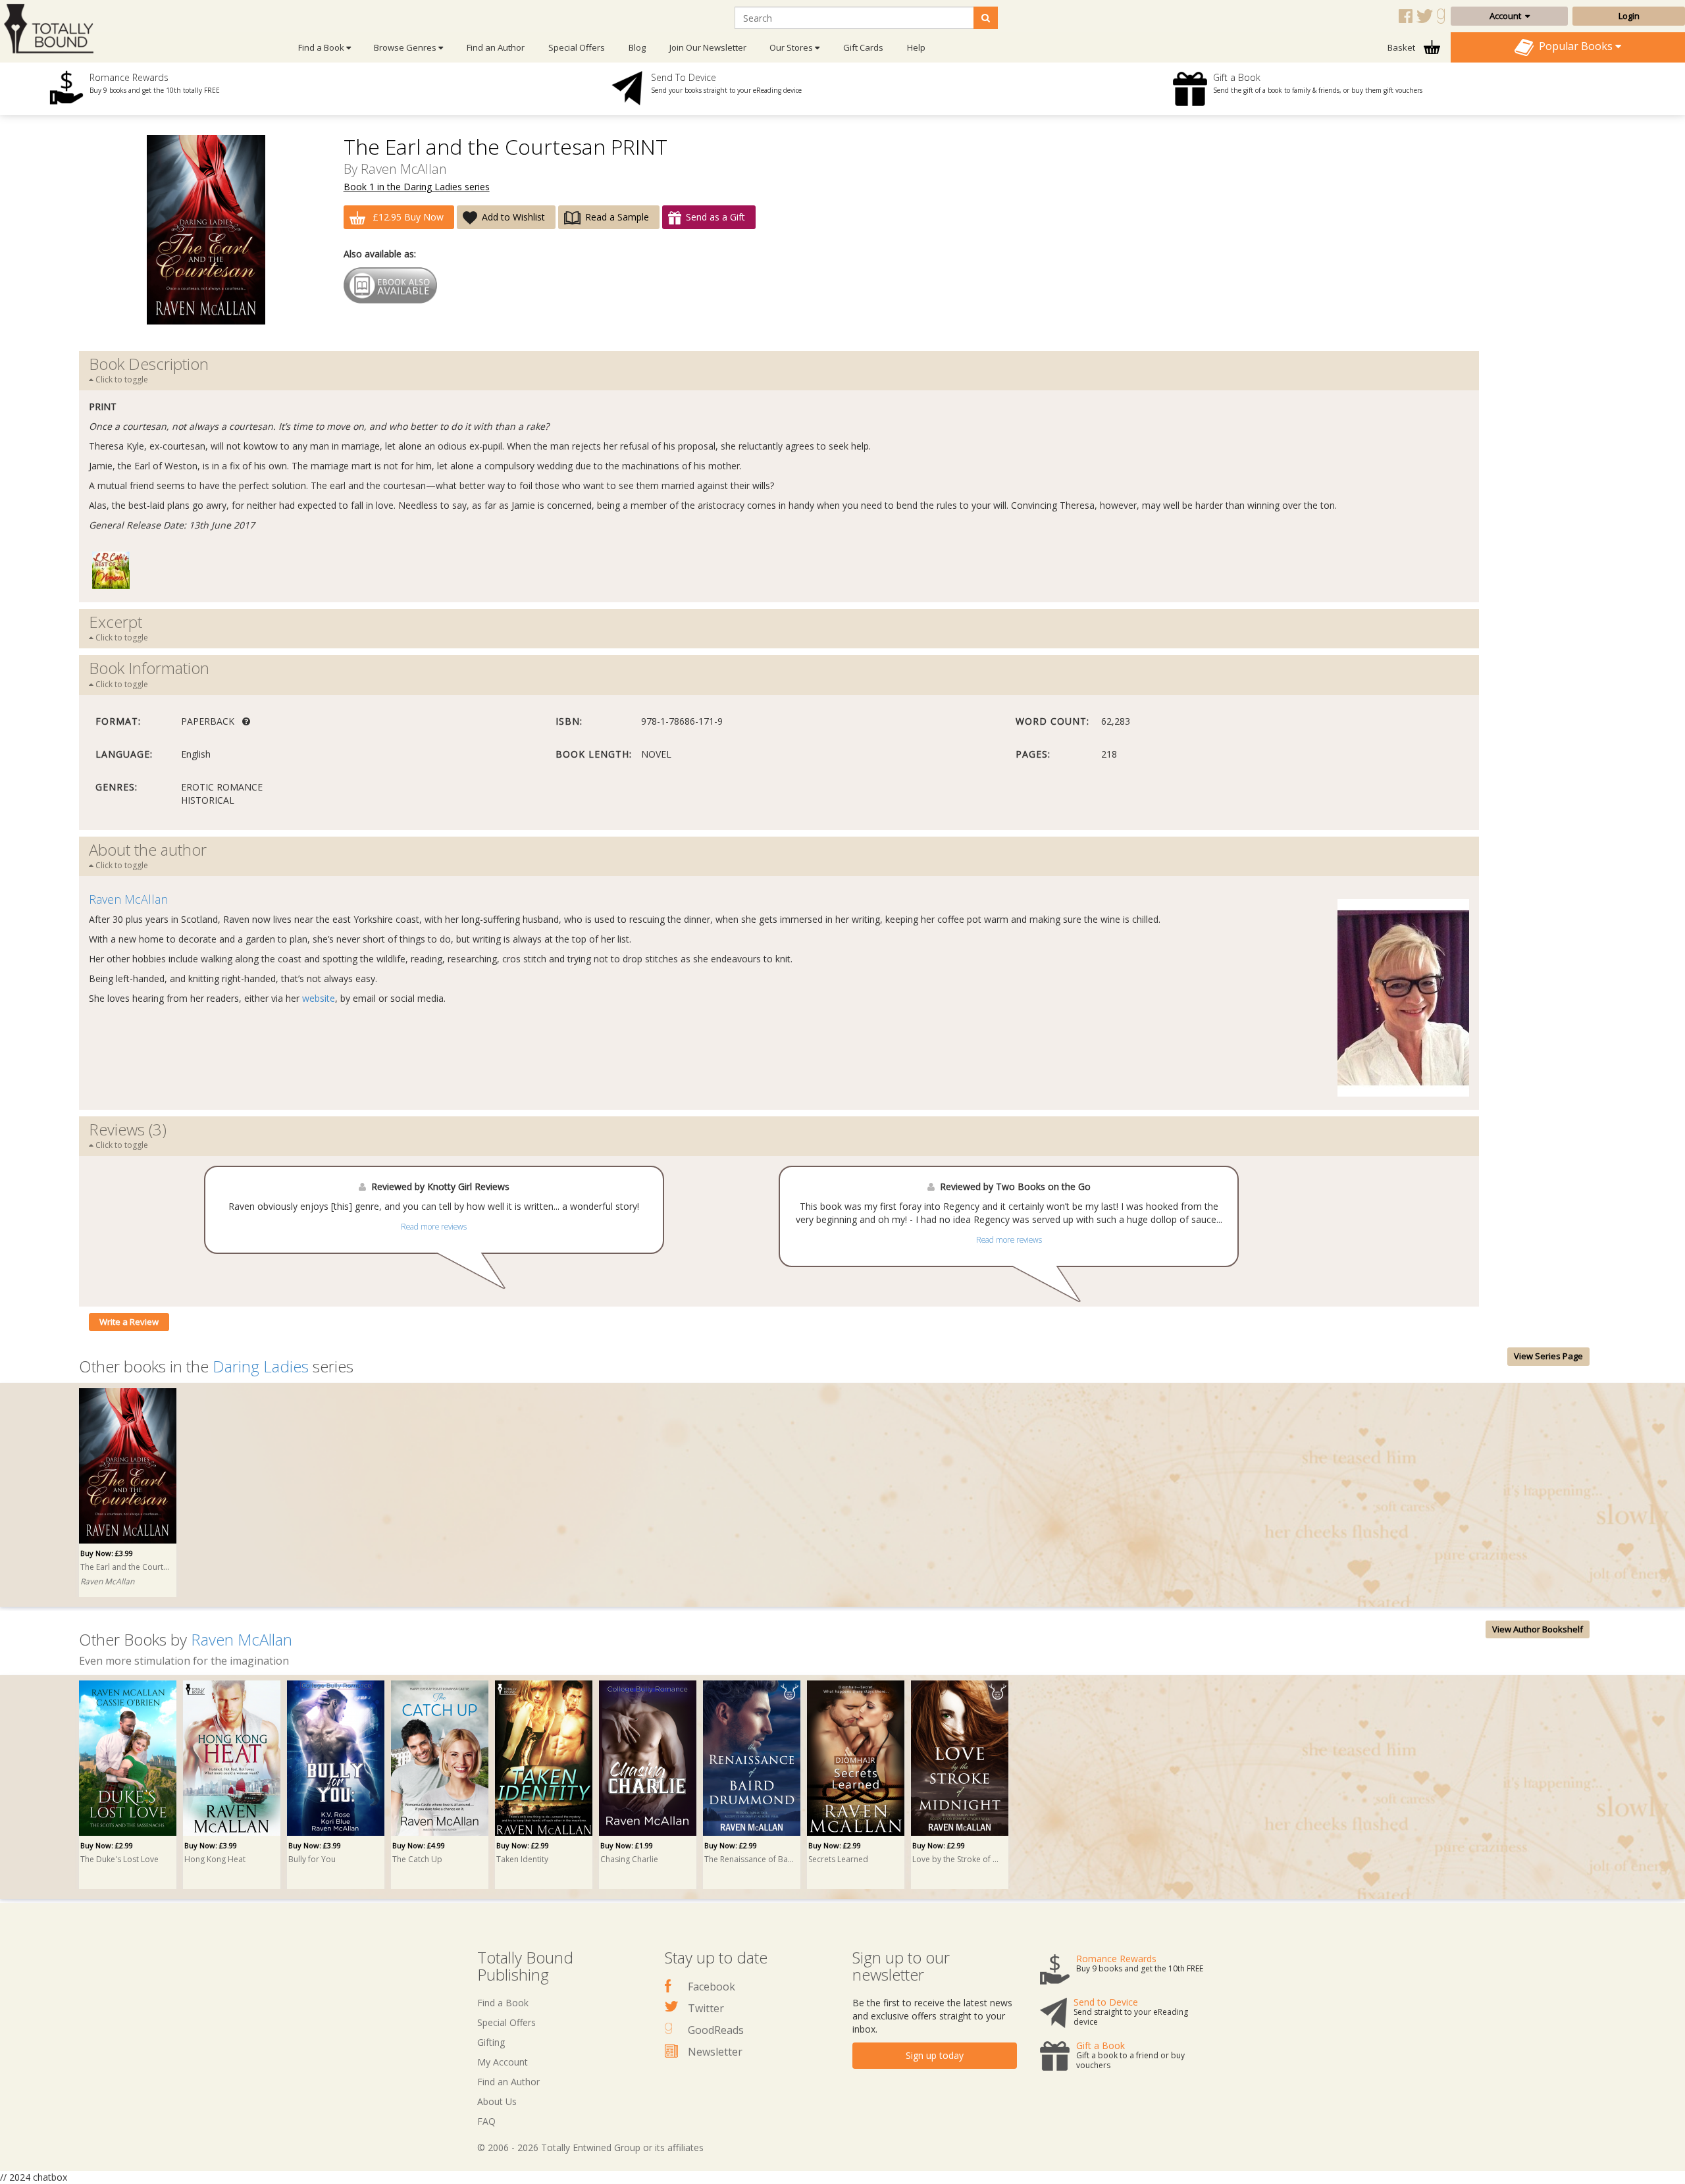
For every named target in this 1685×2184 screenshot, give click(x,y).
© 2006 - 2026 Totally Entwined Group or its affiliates (590, 2147)
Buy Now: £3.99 (107, 1553)
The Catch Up (417, 1859)
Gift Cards (863, 47)
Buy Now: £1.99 (627, 1845)
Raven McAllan (404, 169)
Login (1629, 16)
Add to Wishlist (513, 217)
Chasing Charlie (629, 1859)
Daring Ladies (261, 1366)
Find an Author (496, 47)
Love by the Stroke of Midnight (958, 1859)
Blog (637, 47)
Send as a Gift (715, 217)
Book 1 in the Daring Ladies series (417, 187)
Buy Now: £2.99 (107, 1845)
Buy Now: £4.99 (419, 1845)
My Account (503, 2062)
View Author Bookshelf (1538, 1629)
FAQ (486, 2121)
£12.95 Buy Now (407, 217)
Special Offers (577, 47)
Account (1507, 16)
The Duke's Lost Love (119, 1859)
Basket (1402, 47)
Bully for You (312, 1859)
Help (916, 47)
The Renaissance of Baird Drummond (750, 1859)
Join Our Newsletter (708, 47)
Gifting (491, 2042)
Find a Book (503, 2003)
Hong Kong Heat (215, 1859)
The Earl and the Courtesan (126, 1567)
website (319, 998)
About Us (497, 2101)
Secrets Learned (838, 1859)
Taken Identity (522, 1859)
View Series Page (1548, 1356)
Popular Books (1574, 46)
